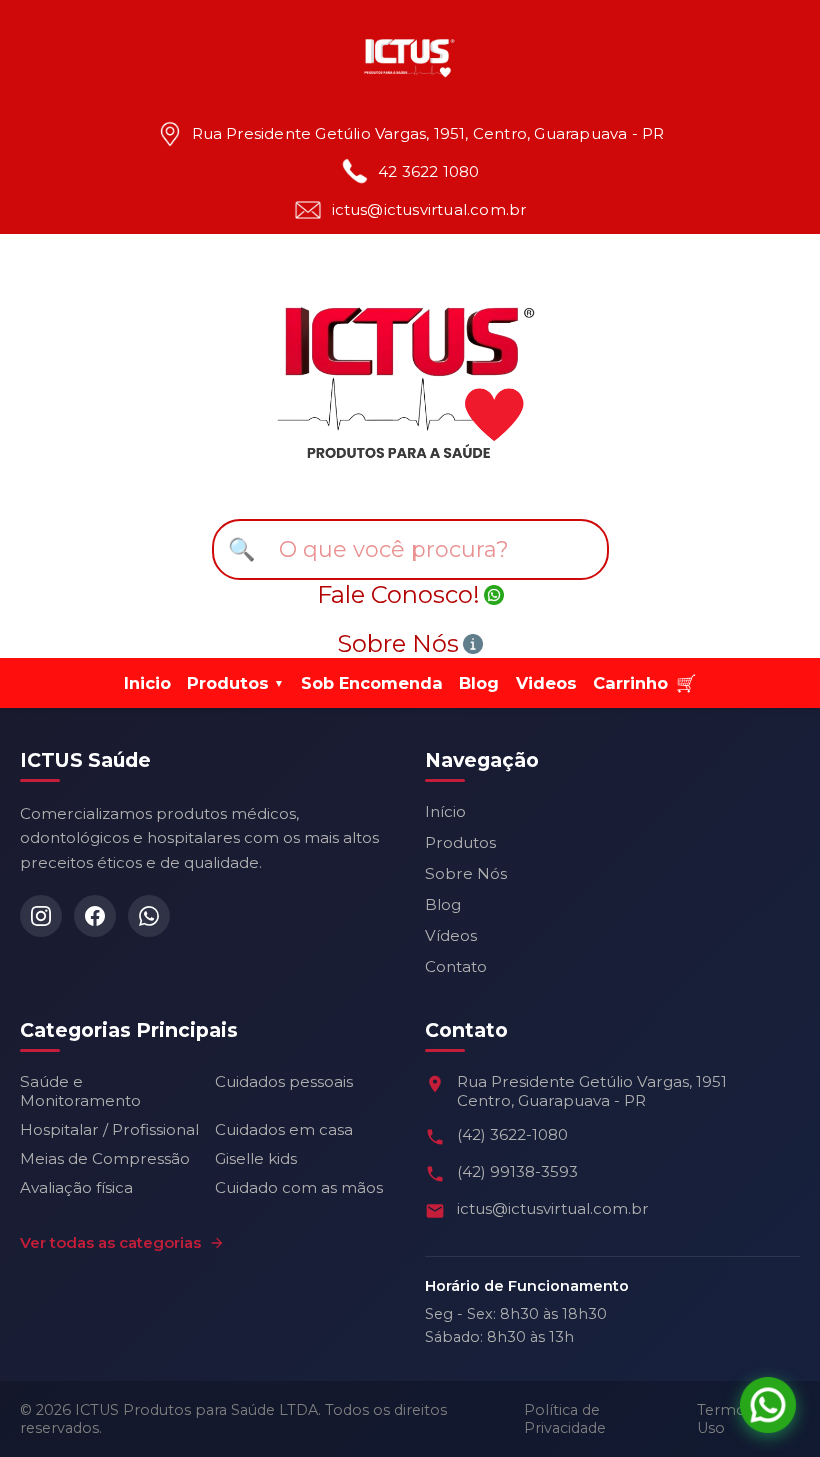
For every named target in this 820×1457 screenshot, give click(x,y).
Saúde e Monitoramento (80, 1091)
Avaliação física (76, 1187)
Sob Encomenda (372, 683)
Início (445, 811)
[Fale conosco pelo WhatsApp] (768, 1405)
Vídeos (451, 935)
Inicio (147, 683)
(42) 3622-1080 (512, 1134)
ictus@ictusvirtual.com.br (429, 210)
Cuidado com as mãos (299, 1187)
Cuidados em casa (284, 1129)
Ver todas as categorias (110, 1242)
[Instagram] (41, 916)
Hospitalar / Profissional (109, 1129)
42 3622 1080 (428, 172)
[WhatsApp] (149, 916)
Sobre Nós (398, 643)
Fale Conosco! (398, 594)
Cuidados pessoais (284, 1081)
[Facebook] (95, 916)
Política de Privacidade (565, 1419)
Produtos (460, 842)
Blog (479, 683)
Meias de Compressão (105, 1158)
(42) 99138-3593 (517, 1171)
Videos (546, 683)
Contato (456, 966)
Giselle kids (256, 1158)
